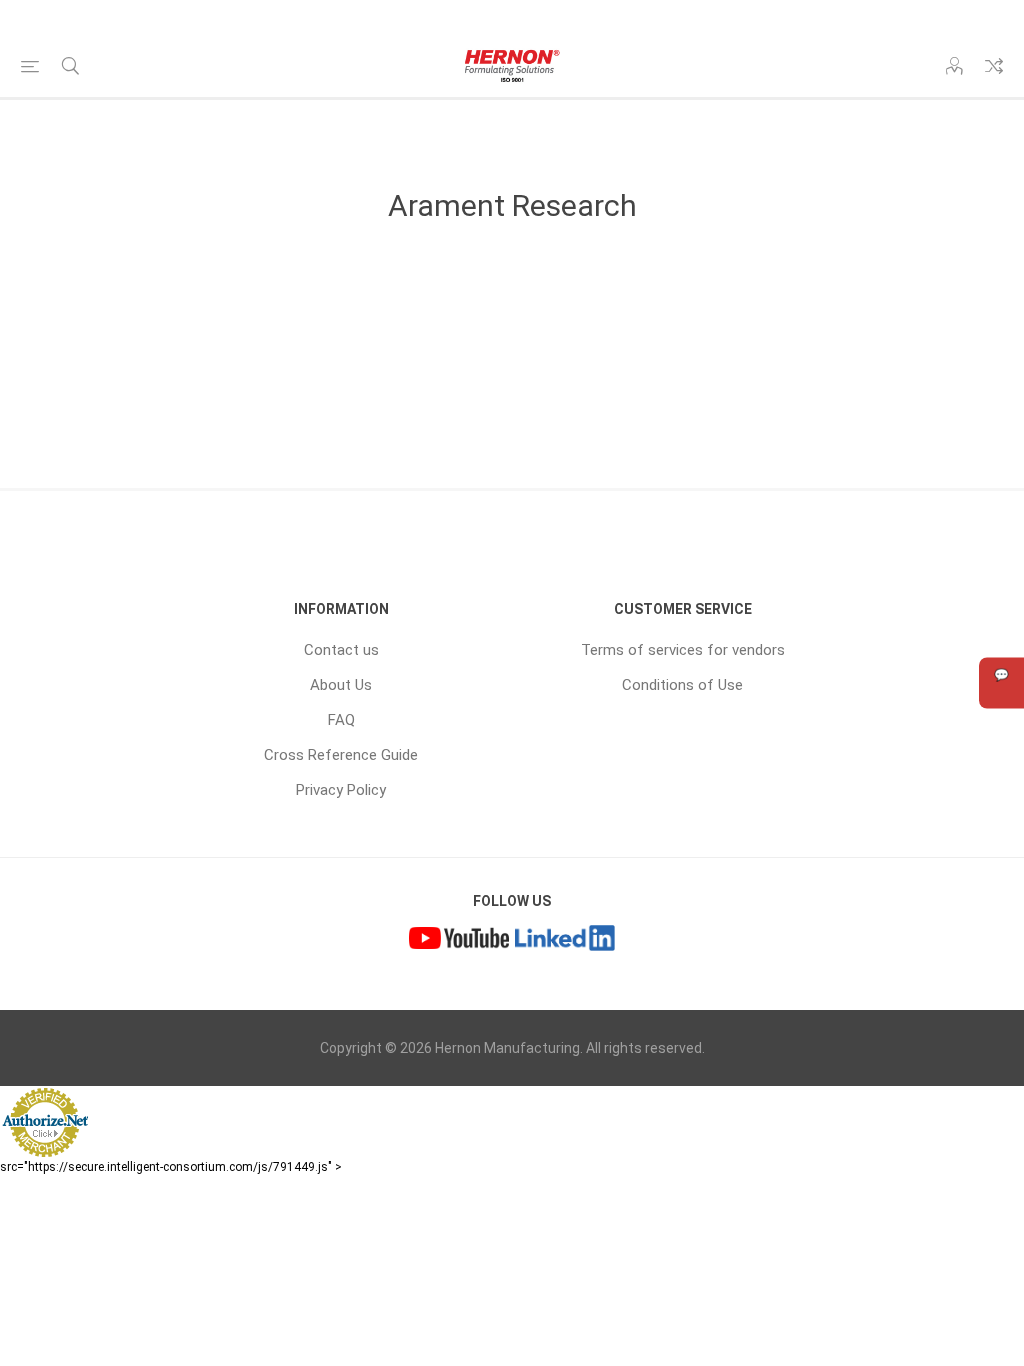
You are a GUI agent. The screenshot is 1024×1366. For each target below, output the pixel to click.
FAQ (341, 720)
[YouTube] (459, 940)
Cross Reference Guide (341, 755)
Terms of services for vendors (683, 650)
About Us (341, 685)
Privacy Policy (341, 790)
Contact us (341, 650)
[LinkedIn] (565, 940)
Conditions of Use (682, 685)
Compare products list (994, 66)
